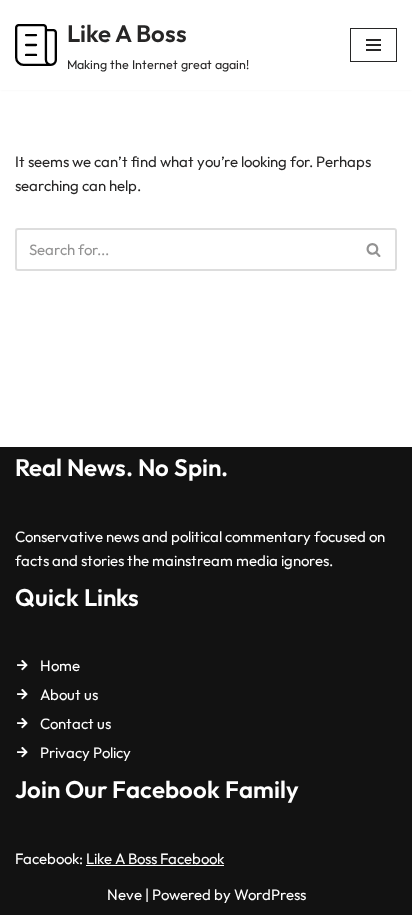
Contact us (75, 723)
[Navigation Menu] (373, 45)
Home (60, 665)
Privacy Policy (85, 752)
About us (69, 694)
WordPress (270, 894)
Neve (124, 894)
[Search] (374, 249)
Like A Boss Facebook (155, 858)
